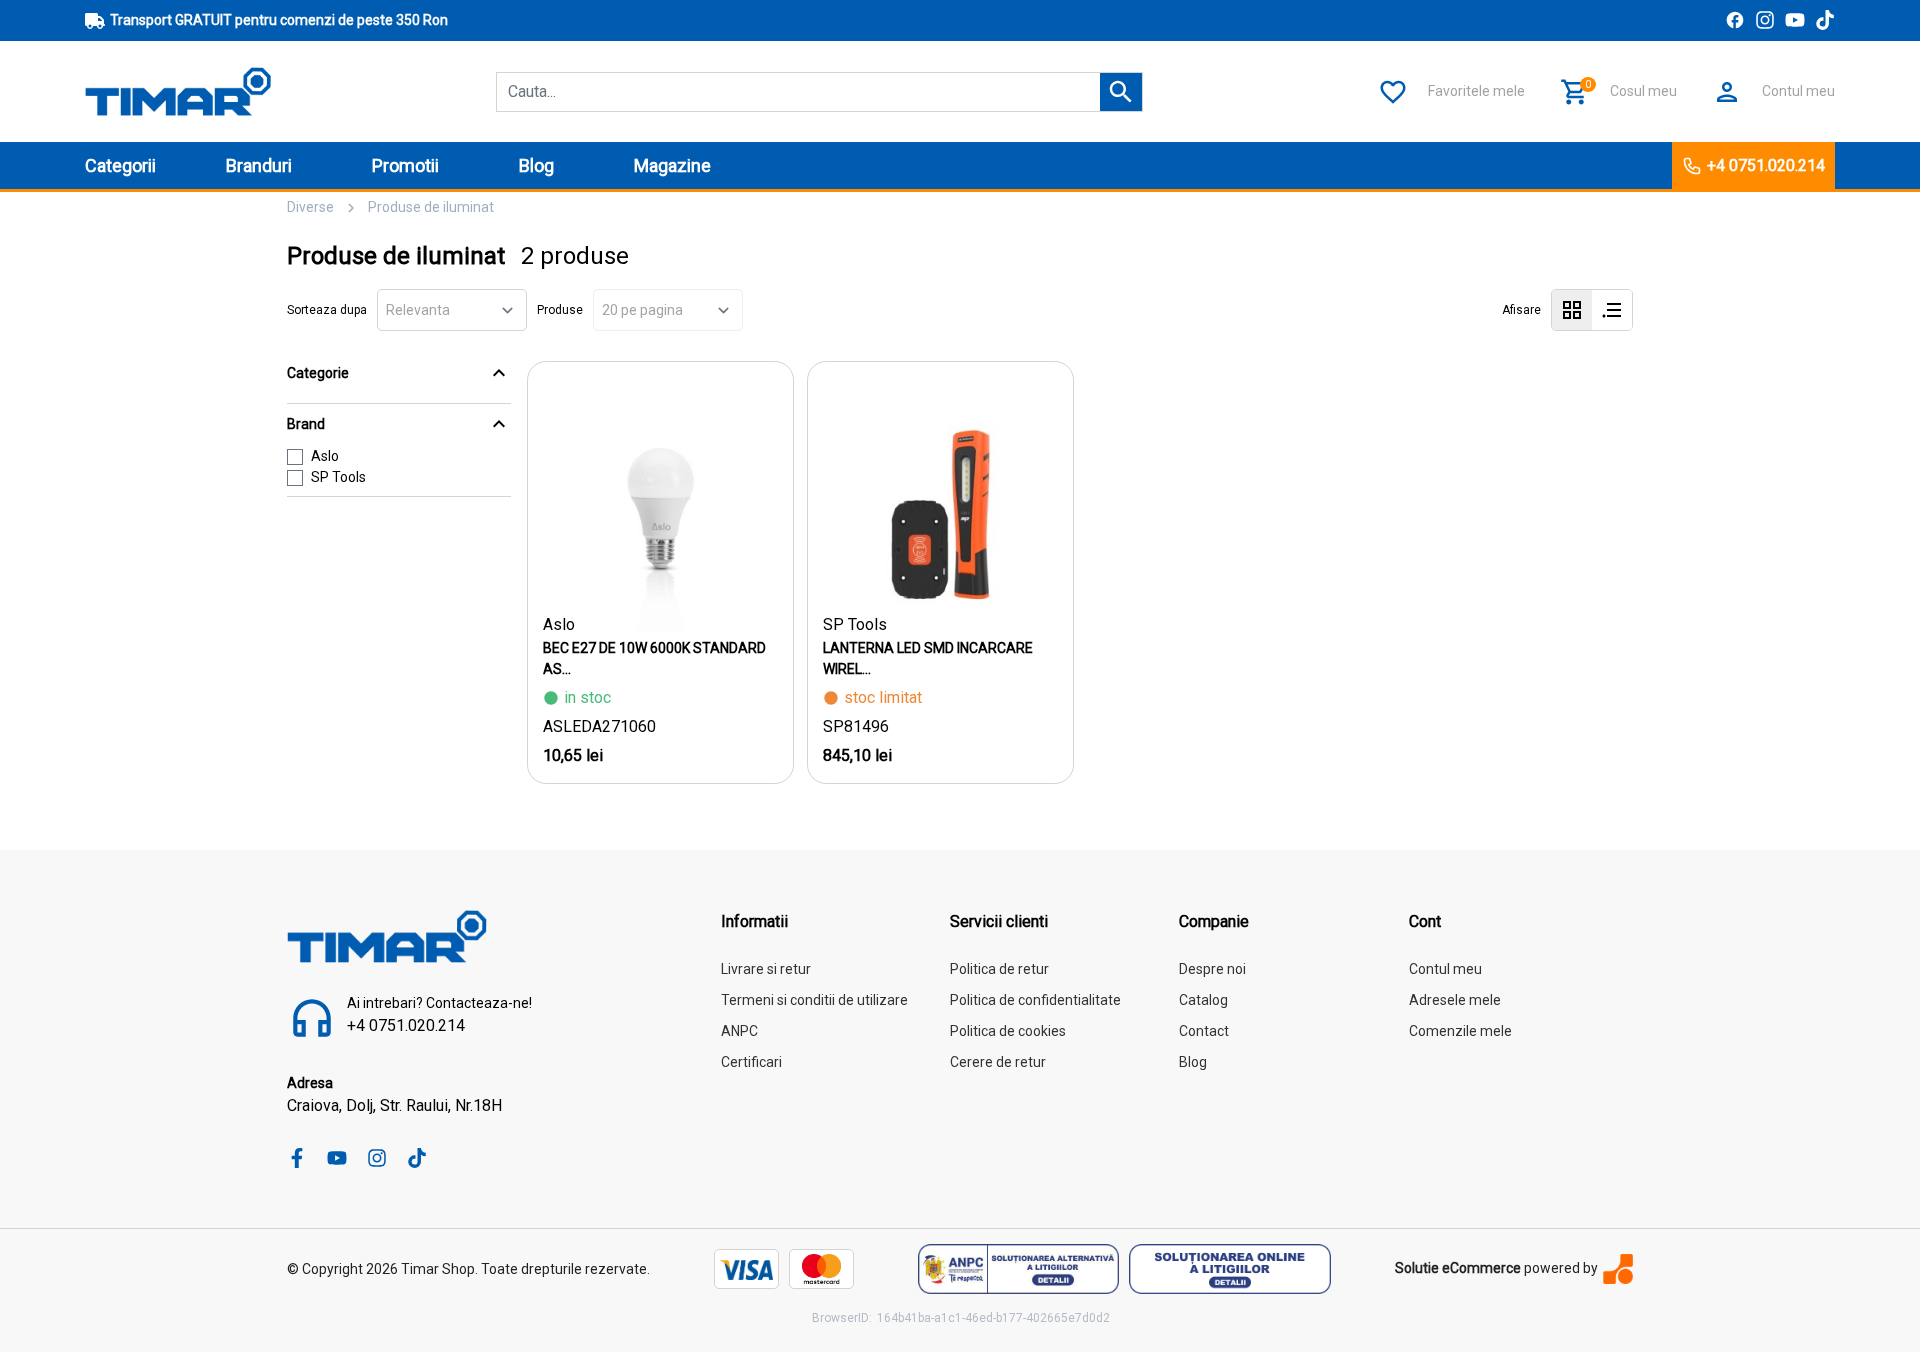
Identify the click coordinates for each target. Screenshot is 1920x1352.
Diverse (310, 207)
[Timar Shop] (178, 90)
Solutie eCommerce (1458, 1268)
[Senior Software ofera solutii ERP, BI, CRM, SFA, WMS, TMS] (1618, 1268)
